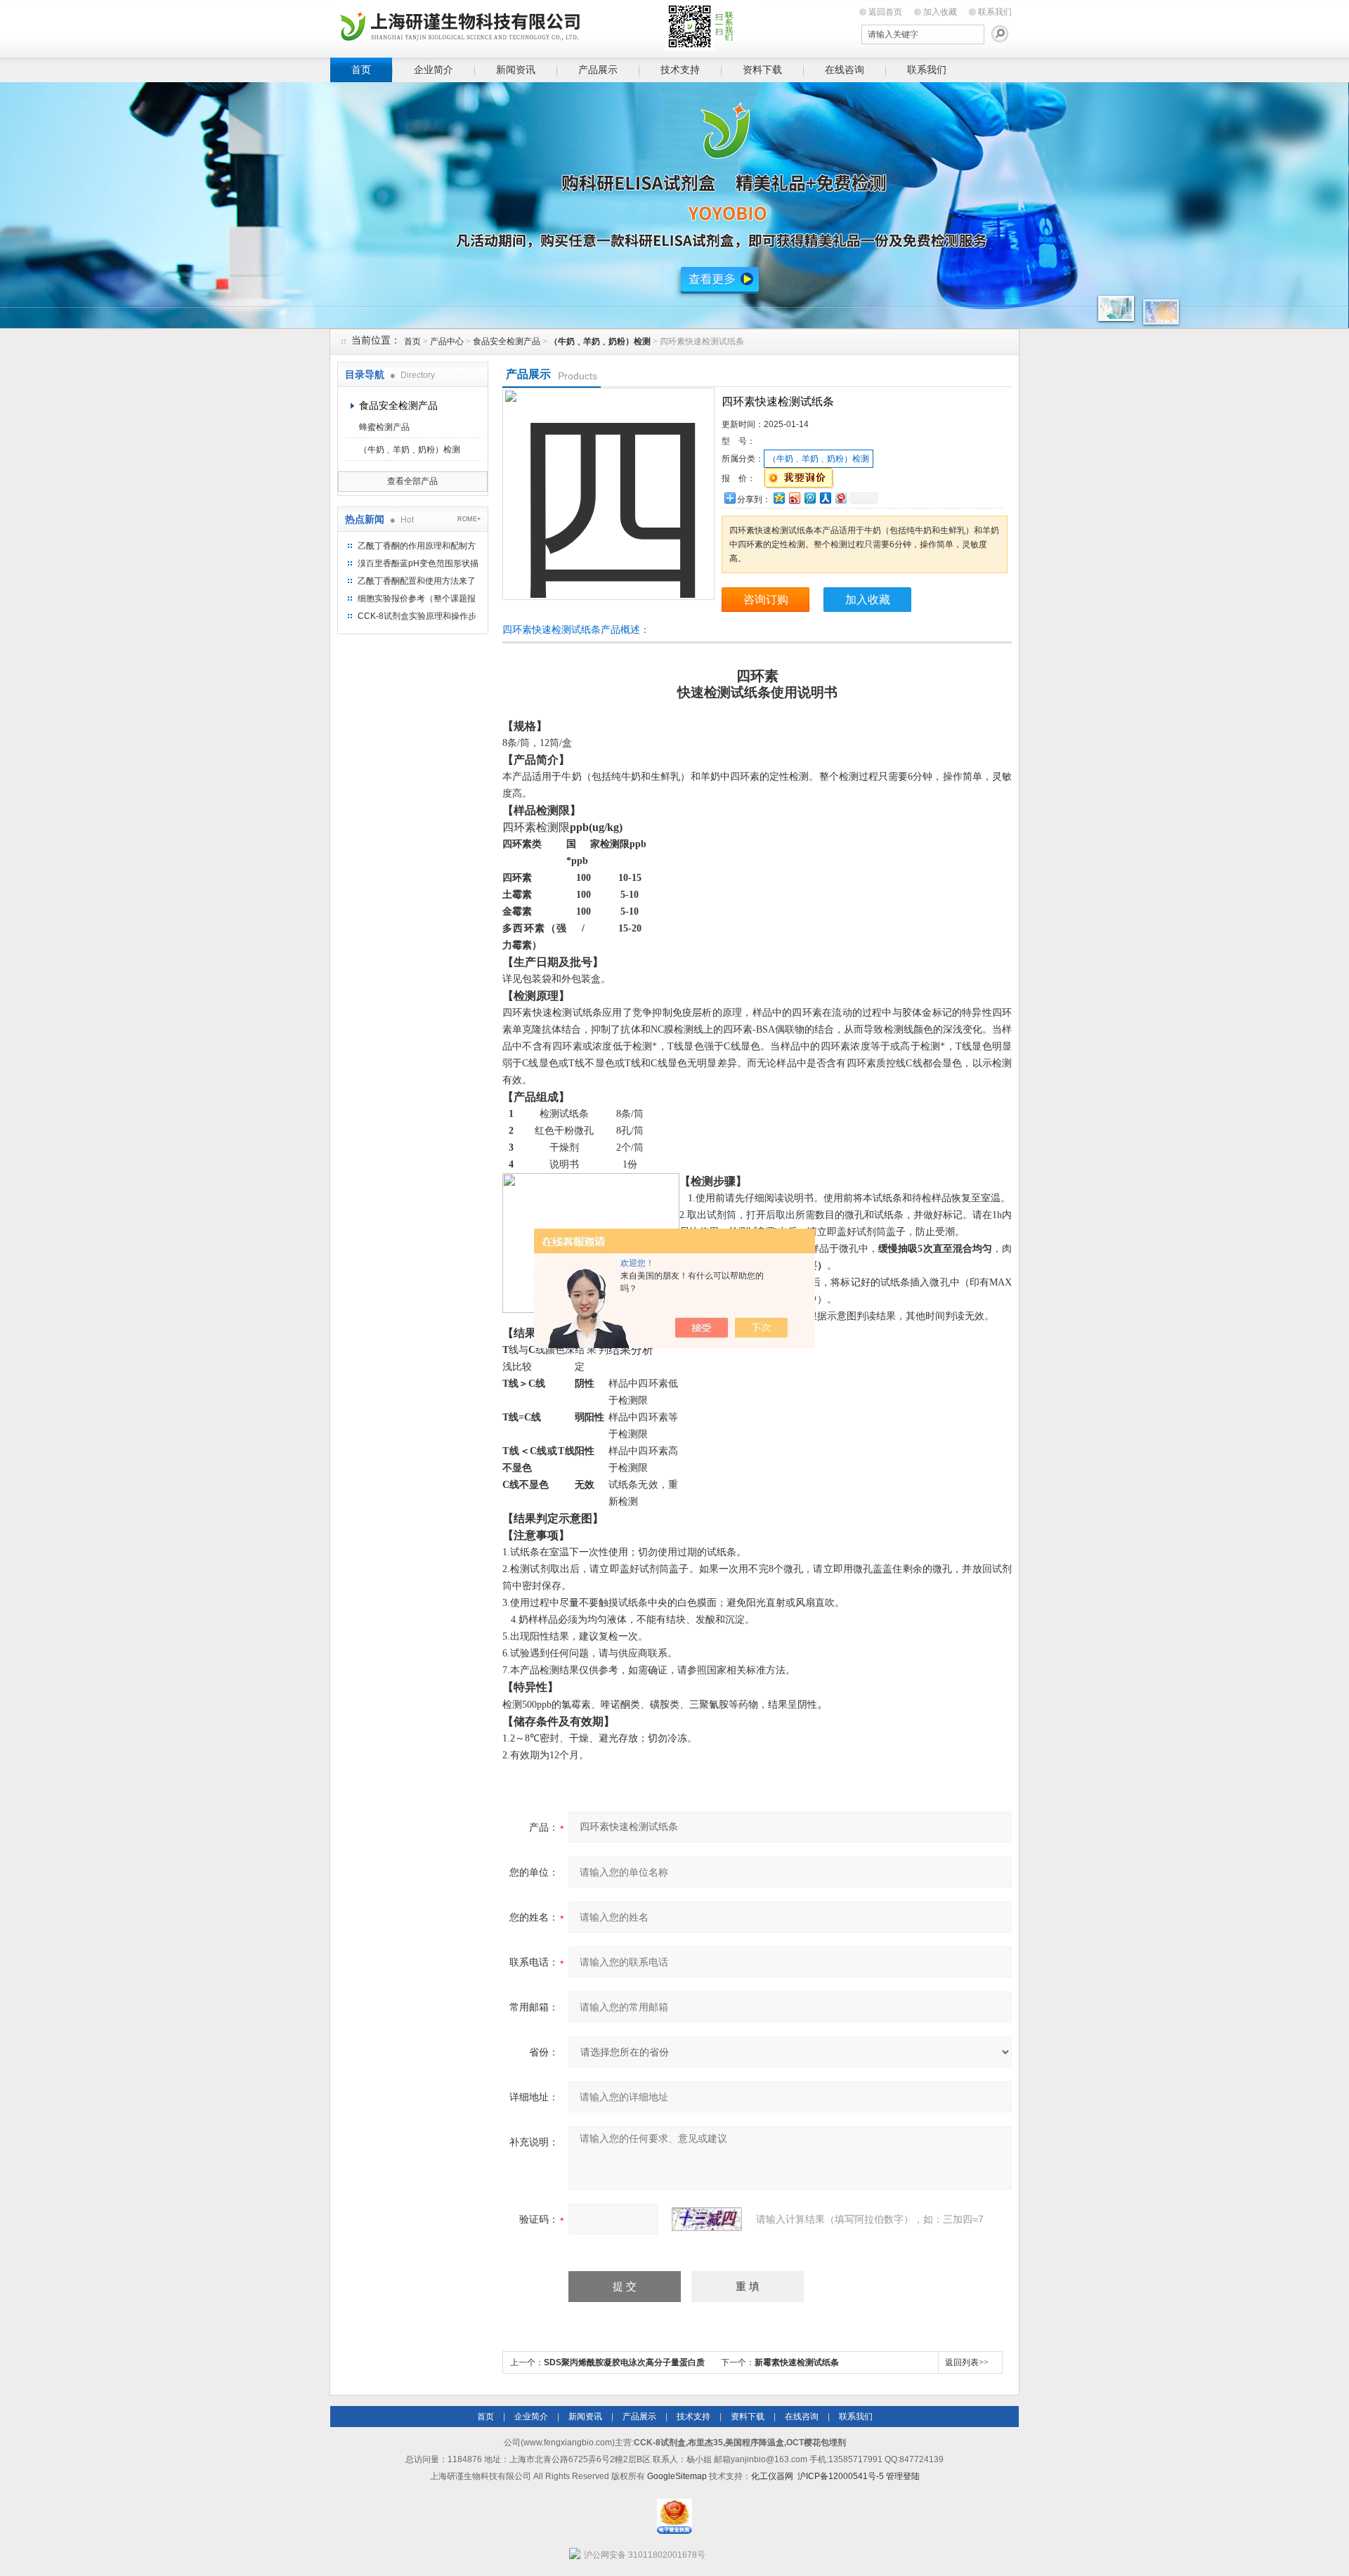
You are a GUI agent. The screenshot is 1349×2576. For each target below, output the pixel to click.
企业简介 (434, 70)
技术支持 (680, 70)
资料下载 (762, 70)
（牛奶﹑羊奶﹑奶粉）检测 (410, 450)
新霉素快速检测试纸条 (797, 2362)
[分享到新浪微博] (794, 498)
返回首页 (885, 12)
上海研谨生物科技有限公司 (548, 26)
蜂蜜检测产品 (384, 427)
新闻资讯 (516, 70)
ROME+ (469, 519)
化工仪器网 (772, 2476)
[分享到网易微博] (840, 498)
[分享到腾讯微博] (809, 498)
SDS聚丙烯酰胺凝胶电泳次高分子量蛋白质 (624, 2362)
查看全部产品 (412, 481)
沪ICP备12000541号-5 (841, 2476)
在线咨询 (845, 70)
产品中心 (447, 341)
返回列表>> (967, 2362)
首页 (361, 70)
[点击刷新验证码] (707, 2219)
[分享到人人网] (825, 498)
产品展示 (598, 70)
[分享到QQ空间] (778, 498)
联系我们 (995, 12)
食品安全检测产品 (507, 341)
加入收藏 (940, 12)
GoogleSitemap (677, 2476)
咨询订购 (766, 600)
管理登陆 (903, 2476)
